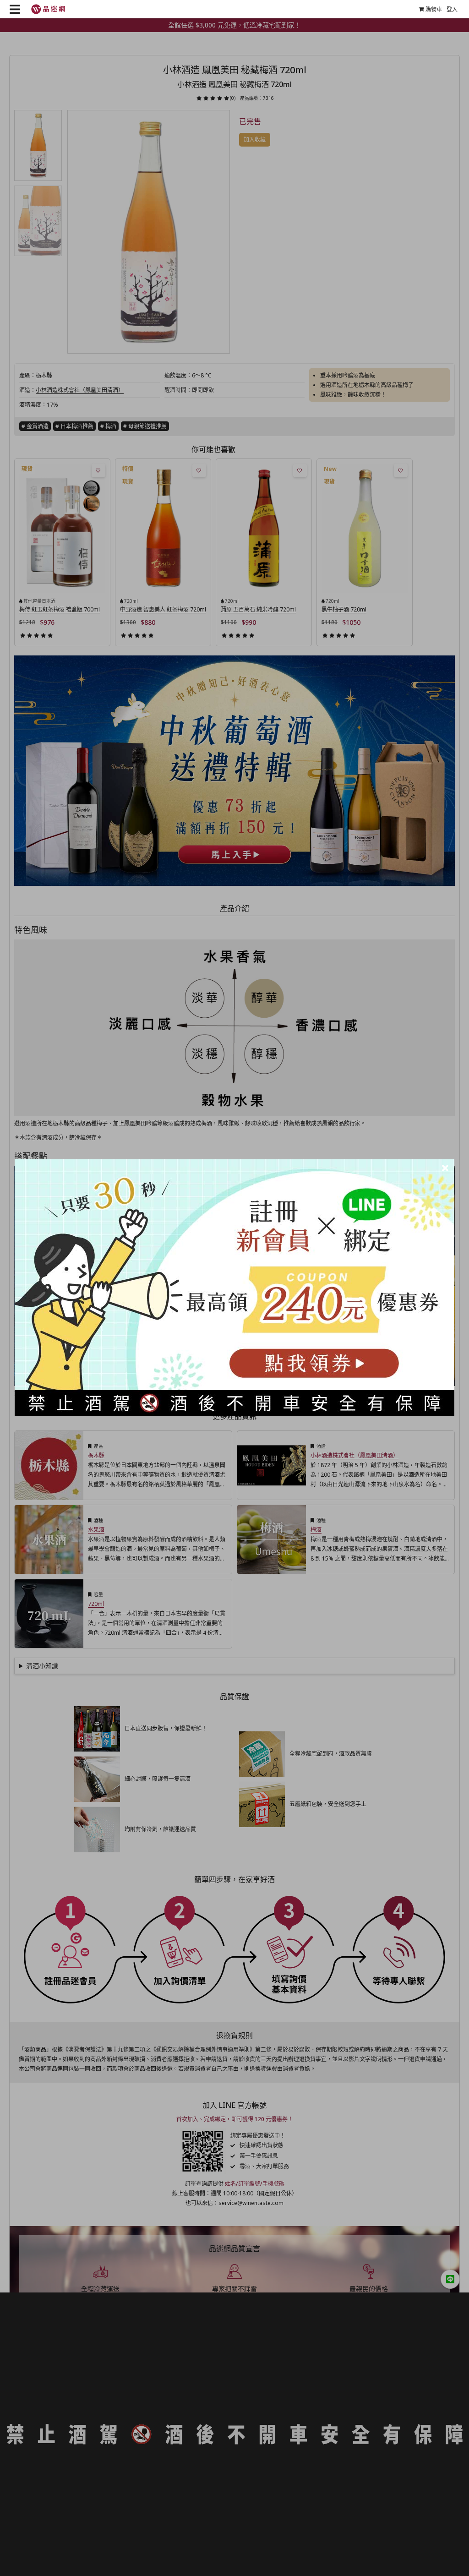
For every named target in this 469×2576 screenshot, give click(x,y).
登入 (452, 9)
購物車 (434, 9)
